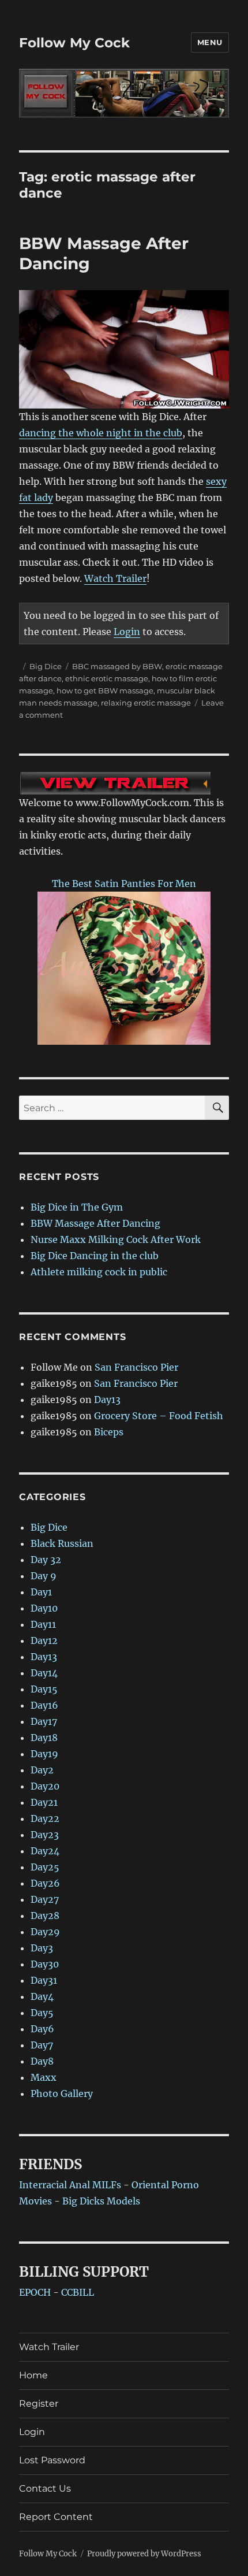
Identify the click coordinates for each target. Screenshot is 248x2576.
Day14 (44, 1673)
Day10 (44, 1608)
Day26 (45, 1883)
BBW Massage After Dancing (95, 1223)
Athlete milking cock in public (99, 1272)
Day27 (45, 1899)
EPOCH (35, 2292)
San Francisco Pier (136, 1367)
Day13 (107, 1400)
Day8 (42, 2061)
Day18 (44, 1738)
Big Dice (46, 666)
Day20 (45, 1786)
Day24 (45, 1851)
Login (127, 632)
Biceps (109, 1432)
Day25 (45, 1867)
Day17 (44, 1721)
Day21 (44, 1802)
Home (33, 2375)
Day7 (42, 2045)
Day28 (45, 1916)
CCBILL (78, 2292)
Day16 (44, 1705)
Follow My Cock (74, 43)
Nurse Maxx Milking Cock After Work (116, 1239)
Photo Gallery (62, 2094)
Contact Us (45, 2488)
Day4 (42, 1996)
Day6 (42, 2029)
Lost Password (52, 2460)
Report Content (56, 2517)
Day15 (44, 1689)
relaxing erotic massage (146, 703)
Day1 (41, 1592)
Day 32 (46, 1560)
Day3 (42, 1948)
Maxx (44, 2077)
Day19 (44, 1754)
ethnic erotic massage (107, 678)
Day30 (45, 1964)
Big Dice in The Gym (77, 1207)
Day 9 (44, 1576)
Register (39, 2404)
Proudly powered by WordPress (144, 2554)
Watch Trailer (115, 578)
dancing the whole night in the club (101, 433)
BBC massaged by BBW (117, 666)
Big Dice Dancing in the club (95, 1256)
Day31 (44, 1980)
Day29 (45, 1932)
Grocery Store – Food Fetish (159, 1416)
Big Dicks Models (101, 2201)
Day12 (44, 1640)
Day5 (42, 2013)
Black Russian (62, 1543)
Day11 (43, 1624)
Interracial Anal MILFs (70, 2185)
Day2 (42, 1770)
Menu (210, 42)
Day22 (45, 1818)
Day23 (45, 1835)
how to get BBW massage (105, 691)
